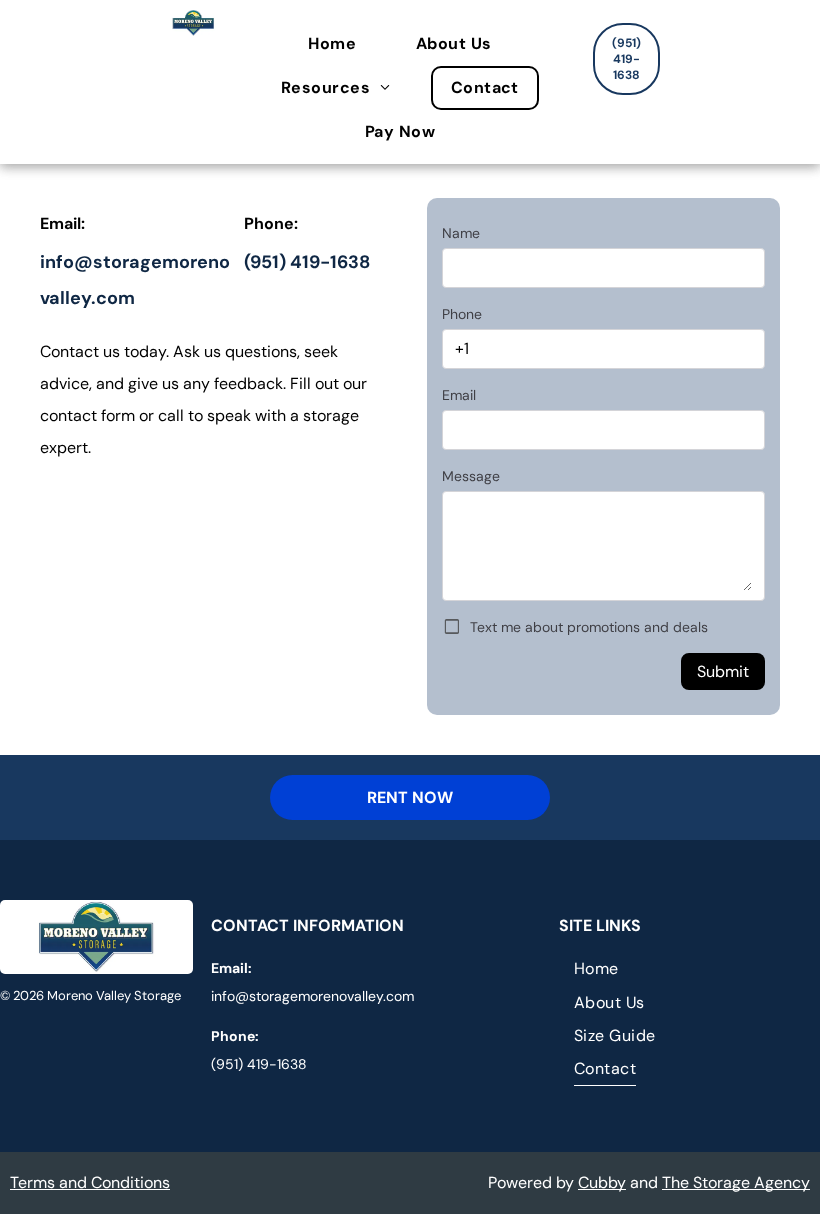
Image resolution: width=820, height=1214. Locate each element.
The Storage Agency (736, 1182)
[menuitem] (342, 44)
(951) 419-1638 (307, 262)
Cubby (602, 1182)
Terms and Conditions (90, 1182)
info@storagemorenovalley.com (312, 996)
